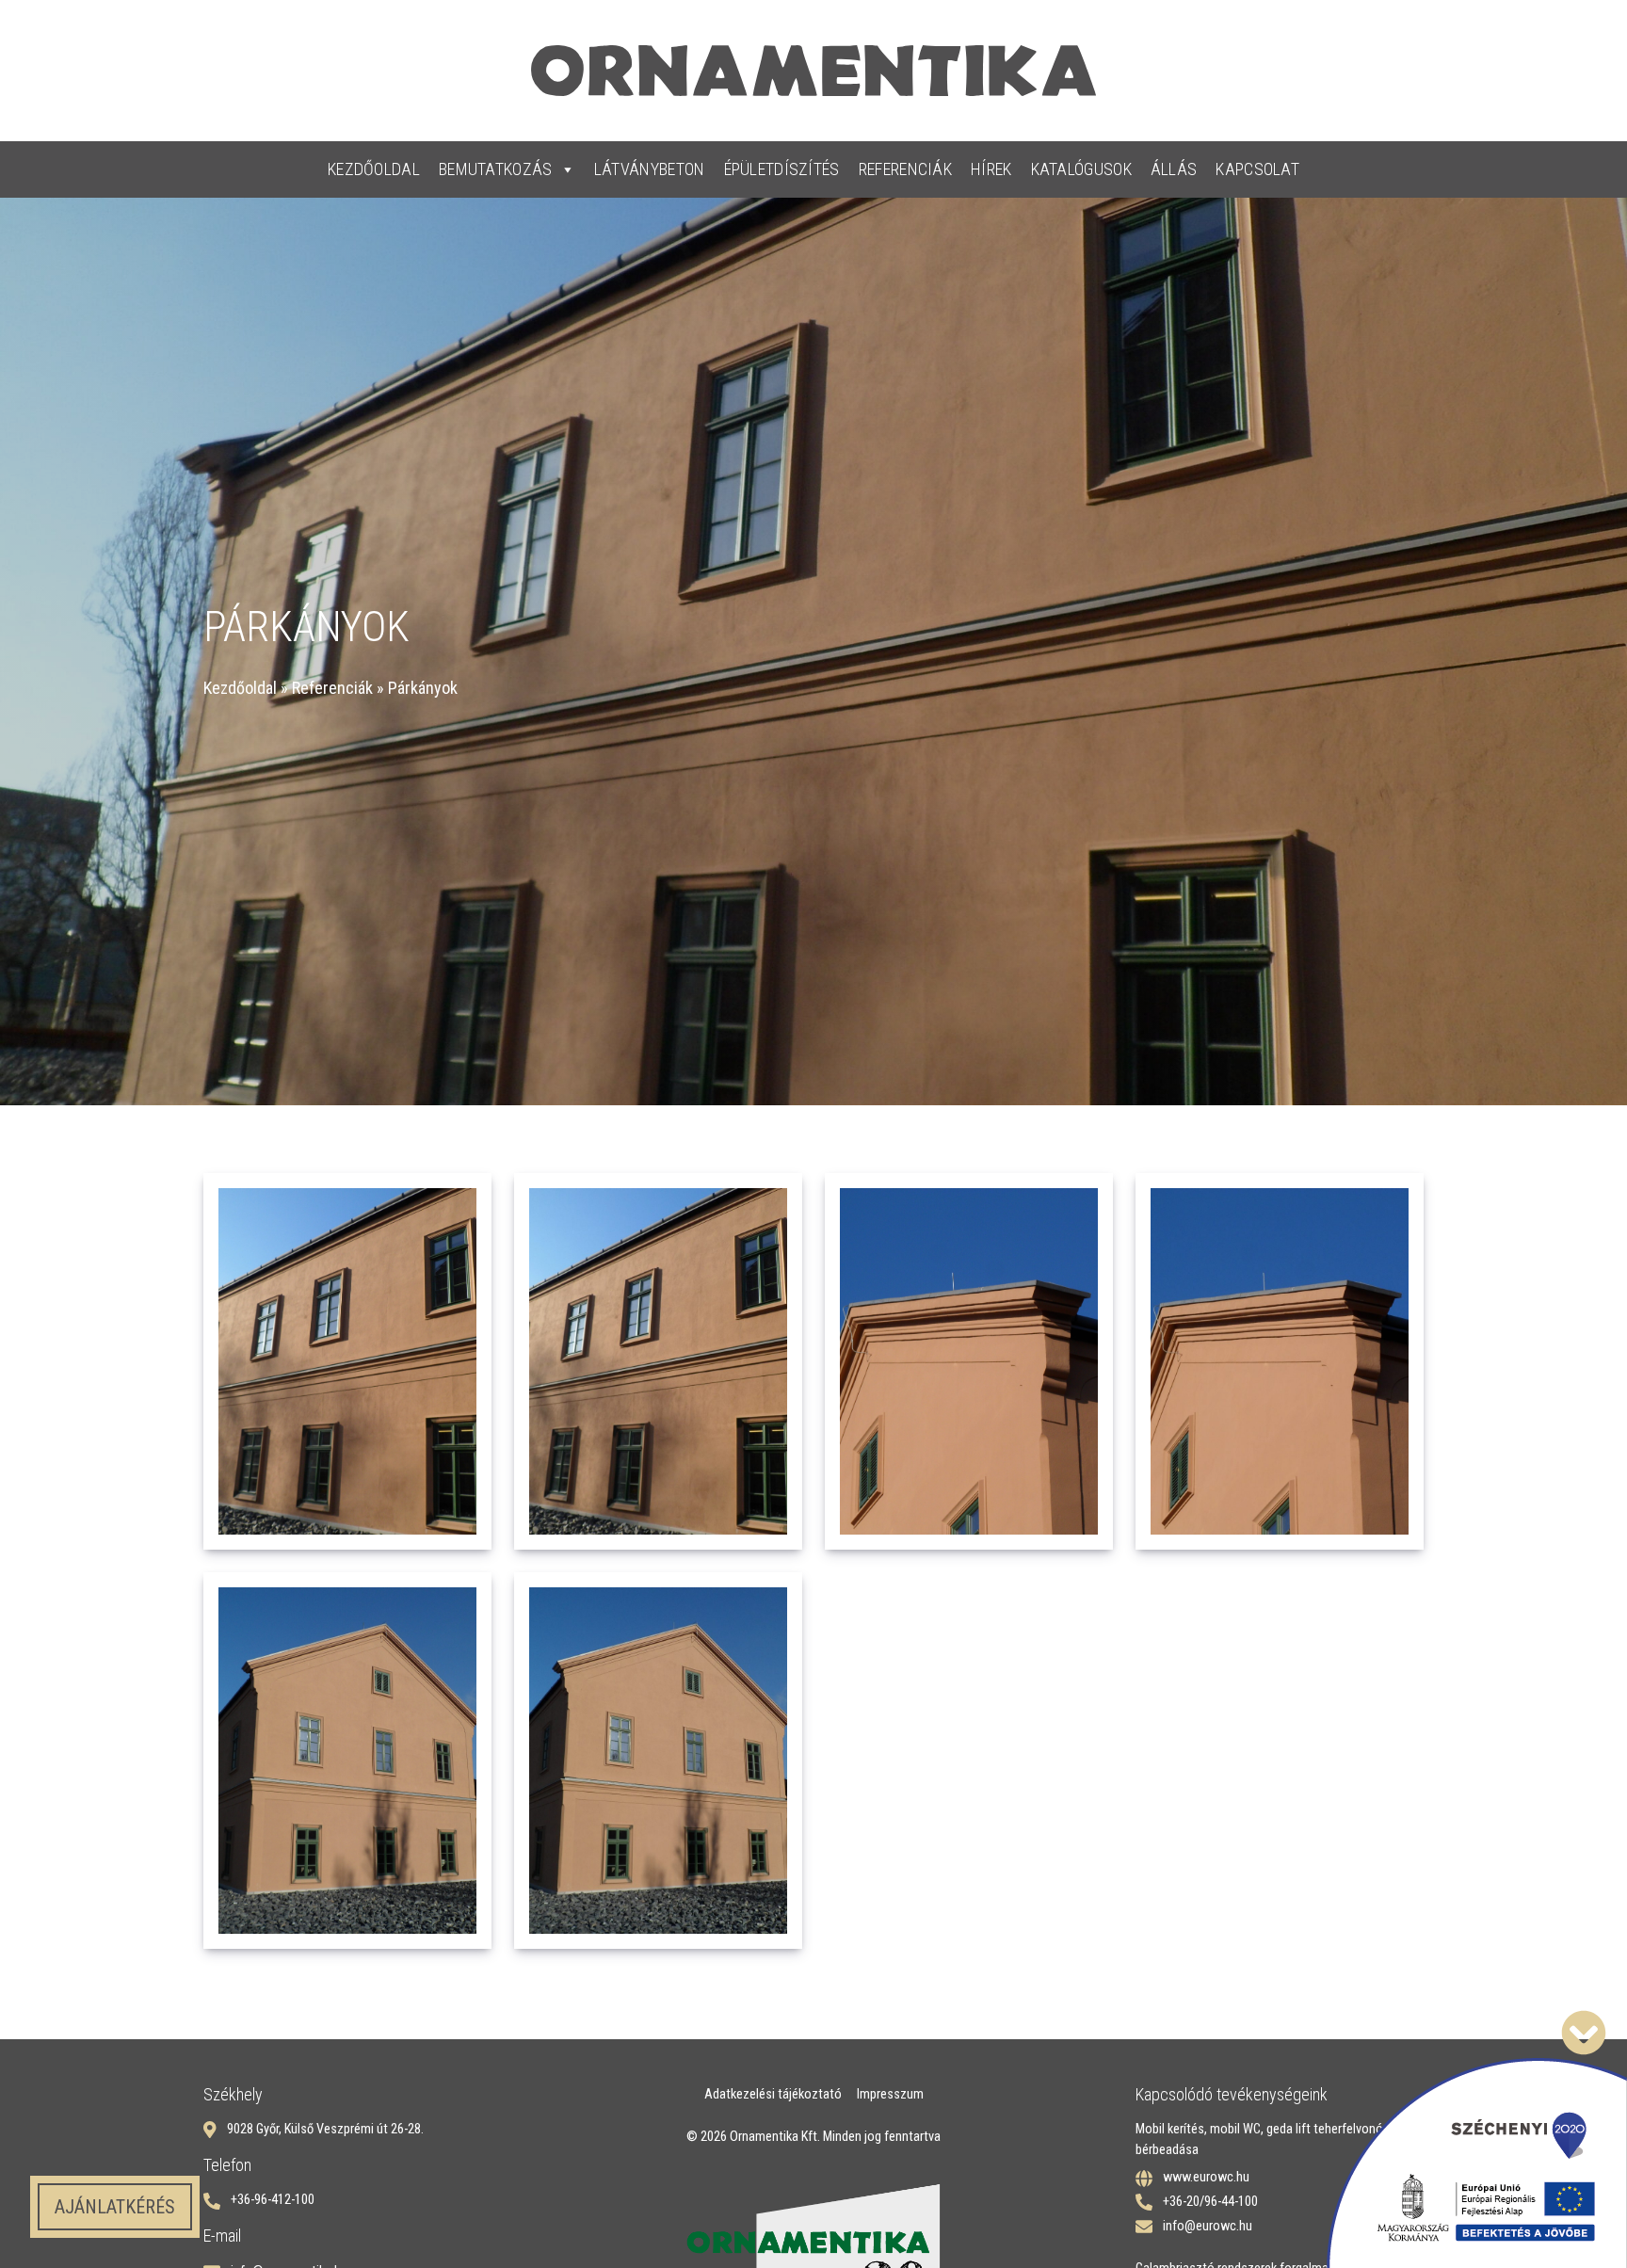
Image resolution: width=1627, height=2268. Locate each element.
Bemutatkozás (496, 169)
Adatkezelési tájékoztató (773, 2094)
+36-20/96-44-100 (1210, 2202)
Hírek (991, 169)
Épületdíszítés (782, 169)
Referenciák (905, 169)
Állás (1174, 169)
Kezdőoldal (374, 169)
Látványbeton (650, 169)
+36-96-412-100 (273, 2200)
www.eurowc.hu (1206, 2177)
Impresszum (890, 2094)
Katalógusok (1081, 169)
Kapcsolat (1257, 169)
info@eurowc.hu (1208, 2226)
